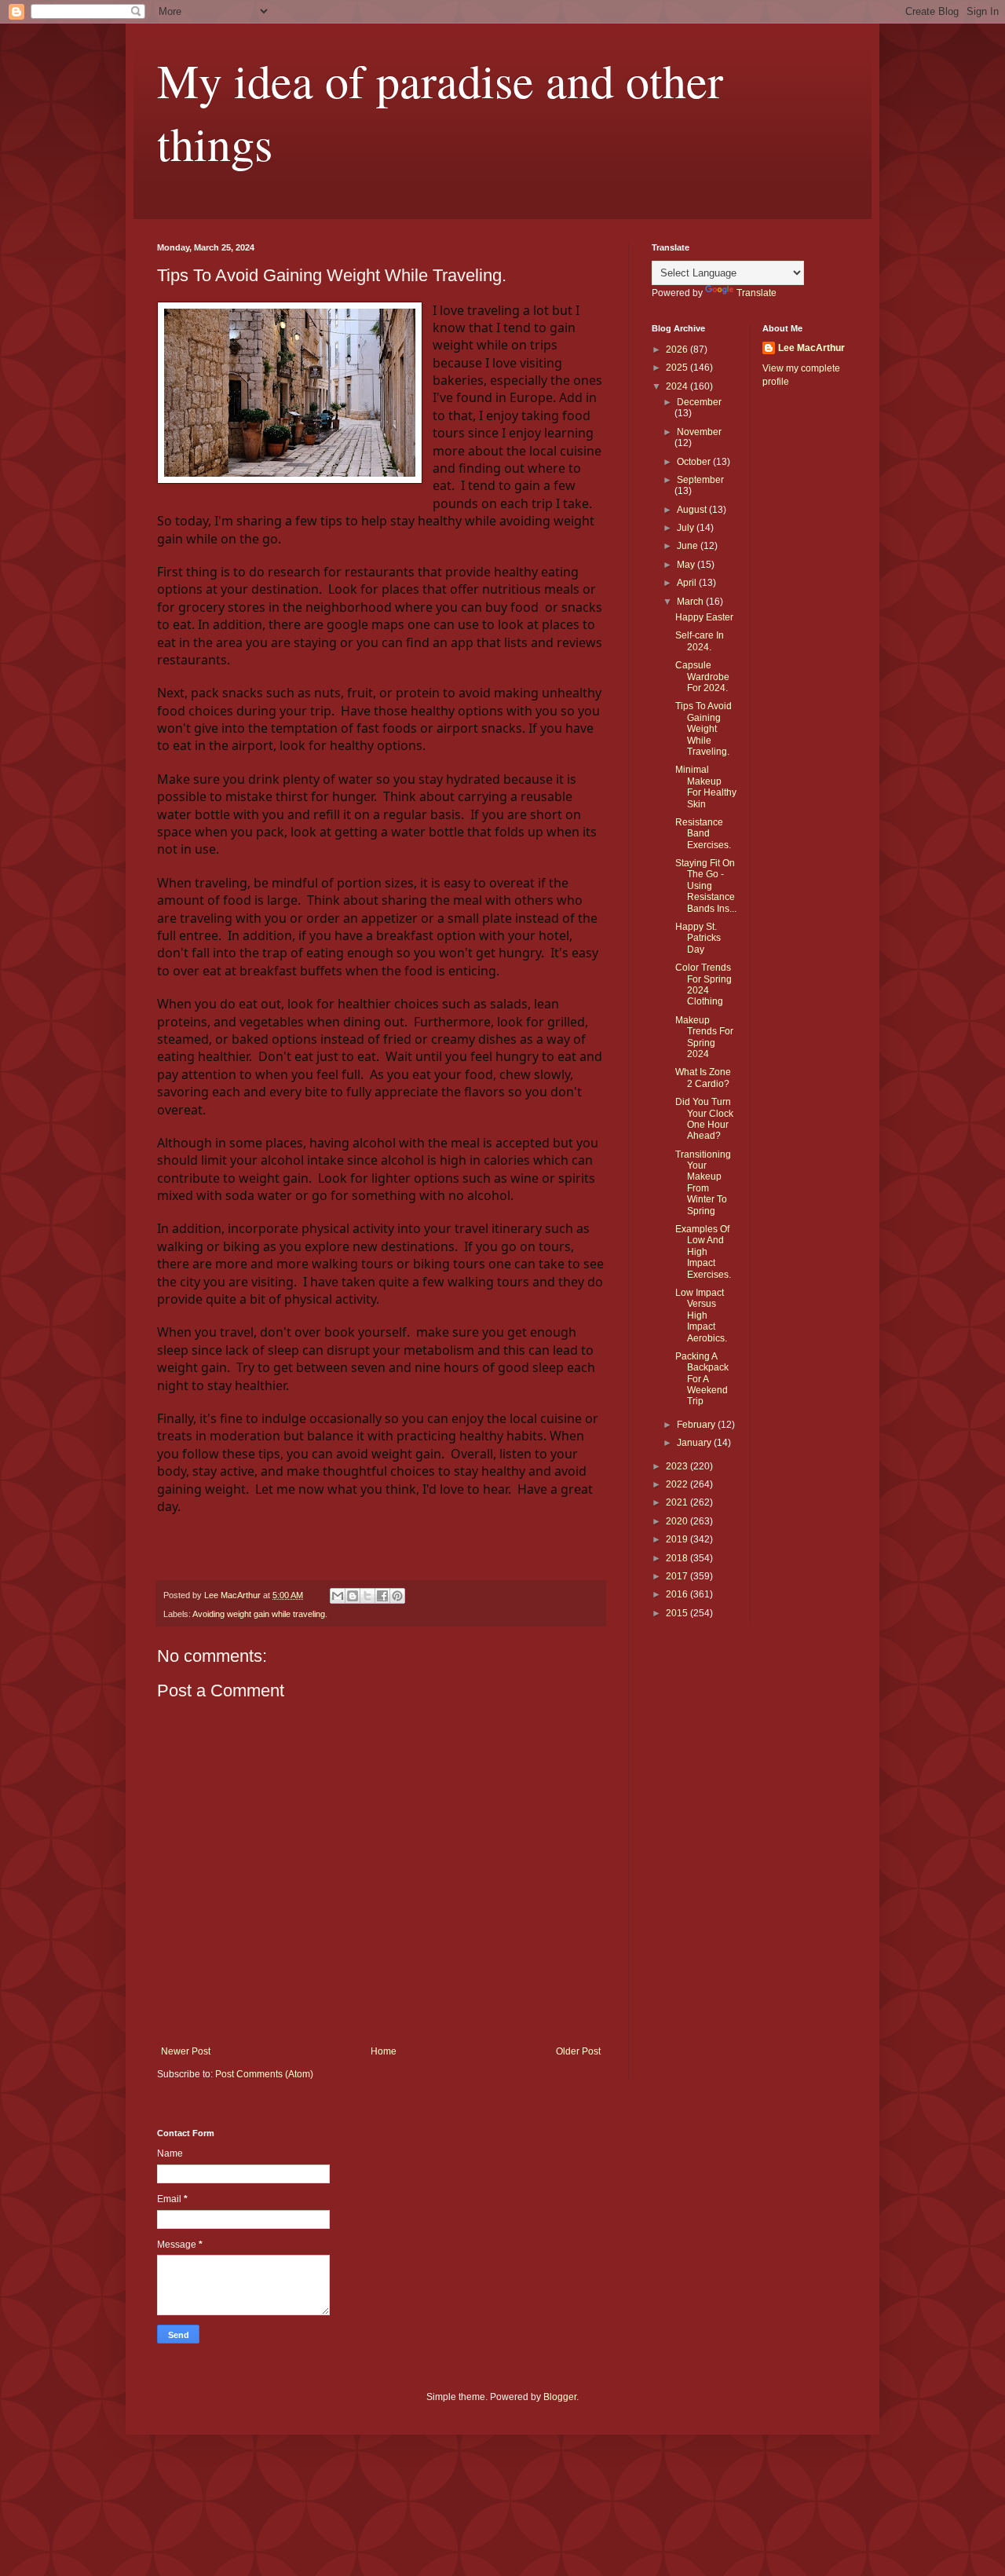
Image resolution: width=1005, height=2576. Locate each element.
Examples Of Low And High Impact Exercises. (703, 1252)
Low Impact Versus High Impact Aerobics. (701, 1315)
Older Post (578, 2051)
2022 (678, 1484)
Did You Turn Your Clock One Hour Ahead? (704, 1119)
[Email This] (338, 1596)
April (688, 583)
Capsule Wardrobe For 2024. (702, 677)
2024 (678, 386)
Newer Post (186, 2051)
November (699, 432)
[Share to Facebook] (382, 1596)
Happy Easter (704, 617)
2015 (678, 1613)
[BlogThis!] (353, 1596)
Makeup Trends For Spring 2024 (704, 1037)
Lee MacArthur (811, 348)
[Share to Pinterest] (397, 1596)
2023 (678, 1466)
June (689, 546)
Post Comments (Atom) (264, 2074)
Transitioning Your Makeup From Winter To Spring (703, 1183)
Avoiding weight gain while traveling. (260, 1614)
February (697, 1425)
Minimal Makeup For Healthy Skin (706, 787)
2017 (678, 1576)
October (695, 462)
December (699, 402)
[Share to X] (367, 1596)
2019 (678, 1539)
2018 (678, 1558)
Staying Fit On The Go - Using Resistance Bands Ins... (706, 886)
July (687, 528)
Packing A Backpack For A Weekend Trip (702, 1379)
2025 (678, 368)
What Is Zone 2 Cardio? (703, 1078)
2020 (678, 1521)
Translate (756, 293)
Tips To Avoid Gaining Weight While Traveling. (703, 729)
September (700, 480)
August (693, 510)
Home (384, 2051)
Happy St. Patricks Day (698, 938)
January (695, 1443)
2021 (678, 1502)
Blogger (560, 2397)
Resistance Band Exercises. (703, 834)
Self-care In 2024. (700, 641)
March (691, 602)
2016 (678, 1594)
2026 (678, 349)
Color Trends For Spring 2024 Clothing (703, 984)
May (687, 565)
